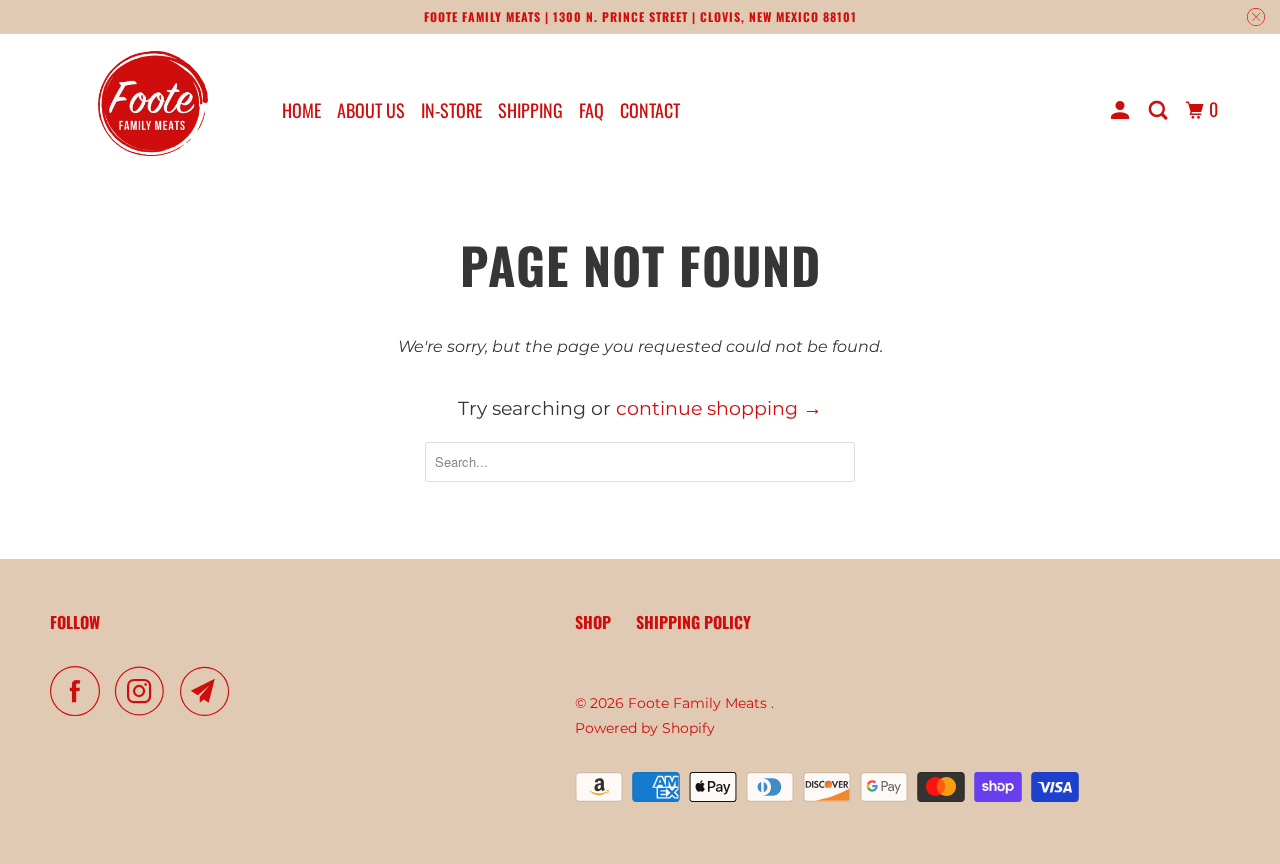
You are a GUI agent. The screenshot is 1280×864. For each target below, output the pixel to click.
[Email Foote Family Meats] (210, 691)
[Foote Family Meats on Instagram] (145, 691)
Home (301, 110)
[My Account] (1122, 110)
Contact (650, 110)
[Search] (1160, 110)
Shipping (530, 110)
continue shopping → (719, 408)
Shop (593, 622)
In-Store (451, 110)
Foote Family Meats (699, 703)
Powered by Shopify (645, 728)
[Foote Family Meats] (152, 109)
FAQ (591, 110)
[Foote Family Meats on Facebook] (80, 691)
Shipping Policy (693, 622)
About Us (371, 110)
